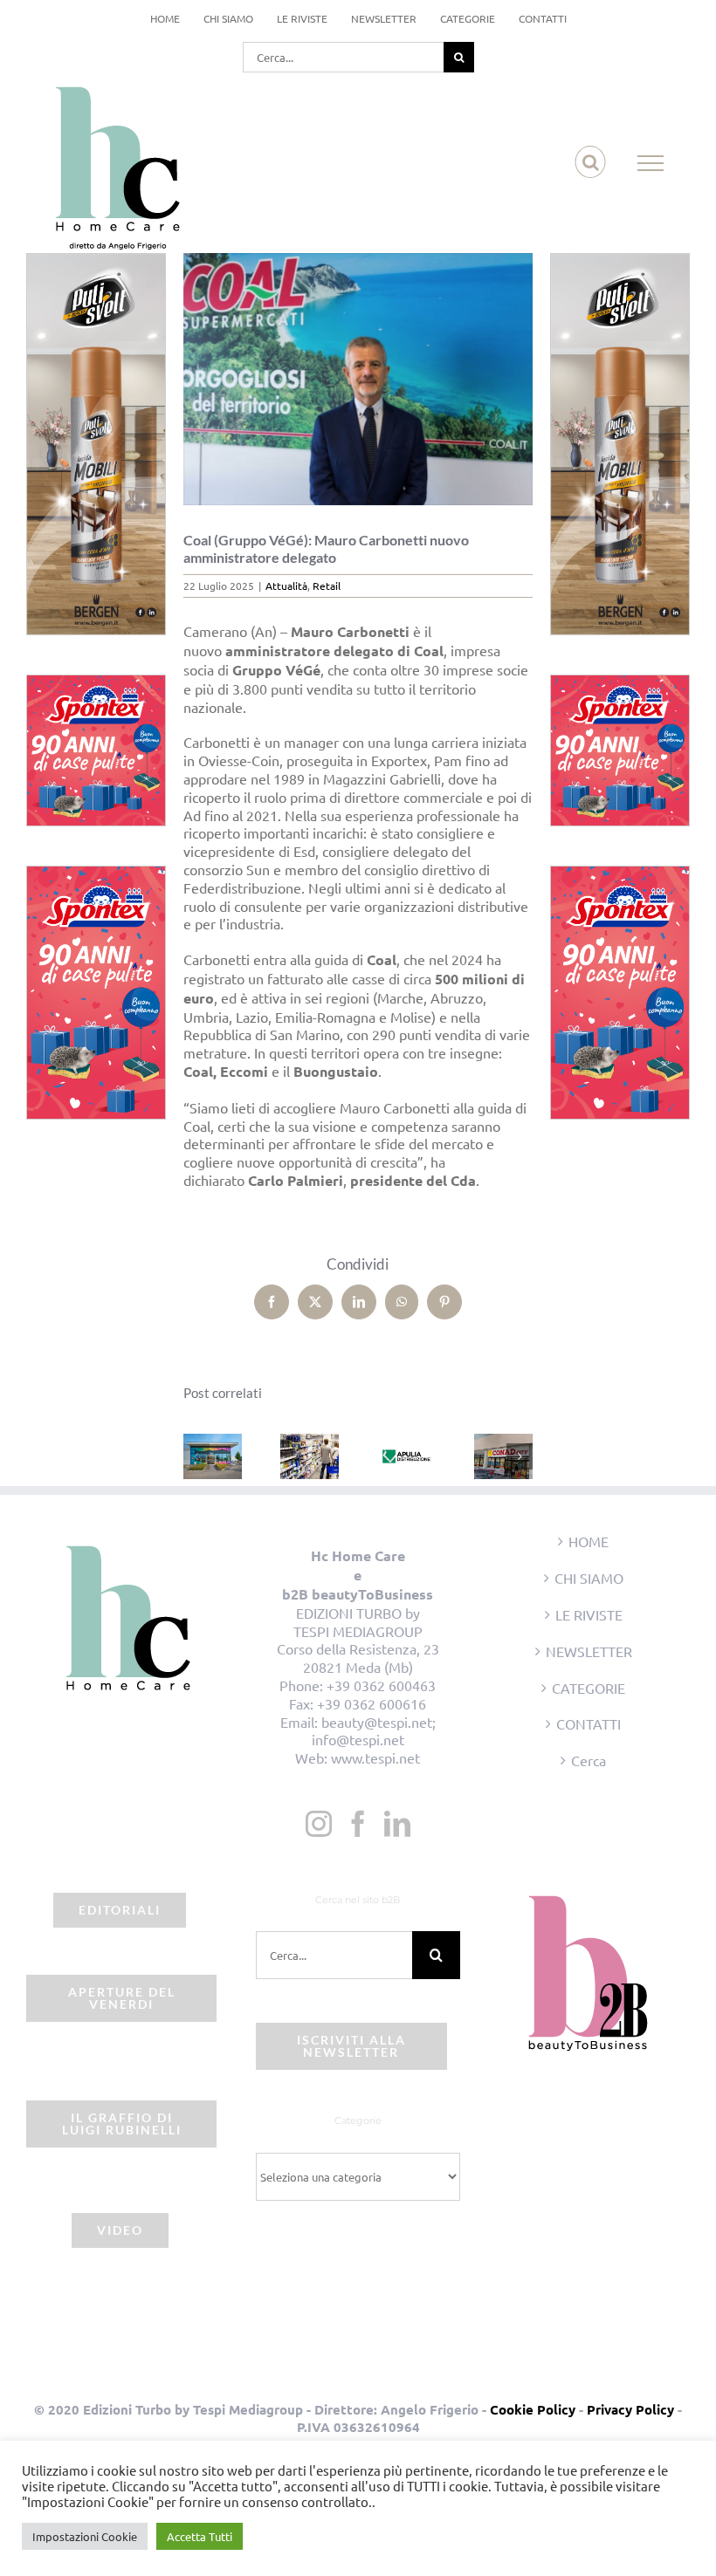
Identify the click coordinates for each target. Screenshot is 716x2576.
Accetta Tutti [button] (200, 2536)
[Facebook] (358, 1824)
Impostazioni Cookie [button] (85, 2536)
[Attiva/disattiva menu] (651, 163)
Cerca (589, 1760)
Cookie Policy (533, 2409)
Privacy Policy (630, 2409)
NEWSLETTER (589, 1651)
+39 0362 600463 (381, 1685)
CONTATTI (589, 1723)
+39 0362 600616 (372, 1703)
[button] (196, 1456)
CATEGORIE (589, 1688)
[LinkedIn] (397, 1824)
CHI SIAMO (589, 1578)
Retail (327, 586)
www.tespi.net (375, 1757)
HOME (589, 1541)
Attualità (286, 586)
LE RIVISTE (589, 1614)
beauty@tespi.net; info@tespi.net (374, 1731)
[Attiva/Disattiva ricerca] (591, 162)
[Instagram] (319, 1824)
